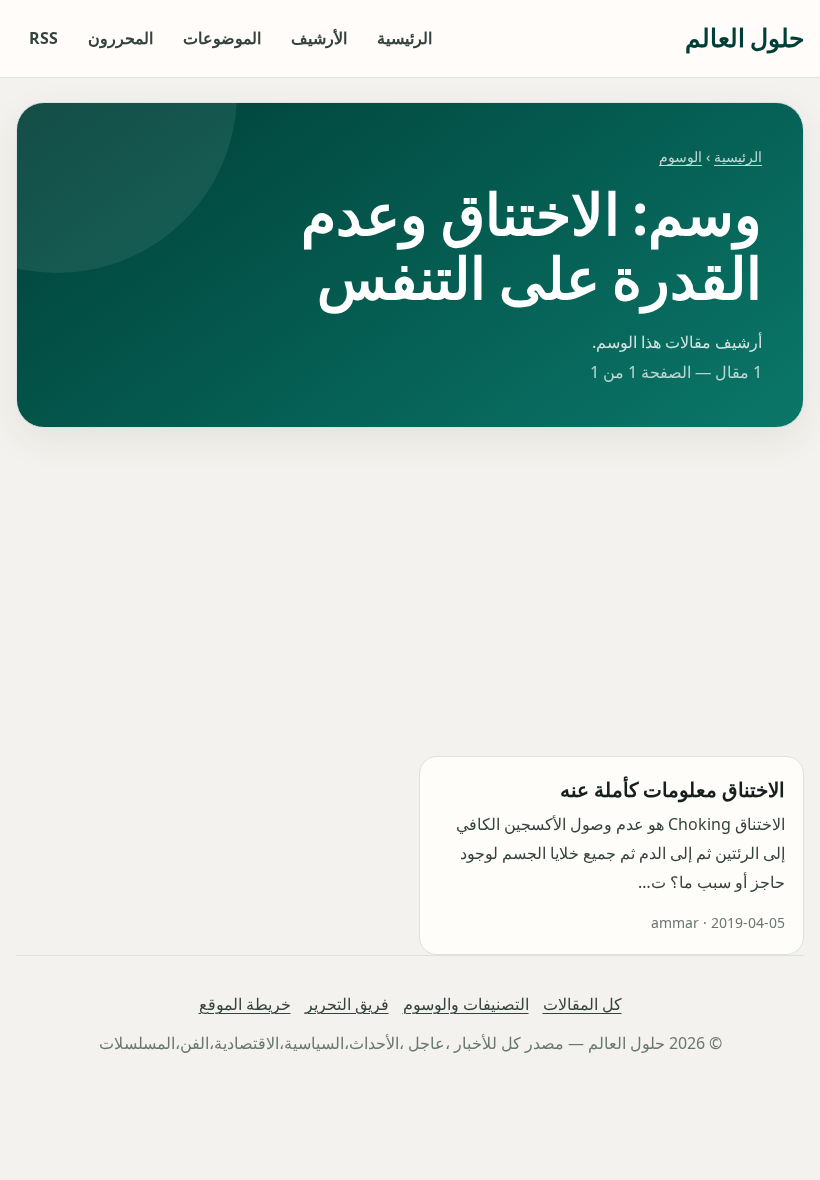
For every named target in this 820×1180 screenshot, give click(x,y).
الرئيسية (404, 38)
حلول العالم (744, 37)
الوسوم (680, 156)
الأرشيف (319, 38)
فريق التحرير (347, 1004)
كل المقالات (582, 1004)
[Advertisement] (410, 592)
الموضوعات (222, 38)
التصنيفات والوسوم (466, 1004)
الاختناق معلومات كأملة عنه (672, 789)
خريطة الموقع (245, 1004)
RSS (43, 38)
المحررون (120, 38)
